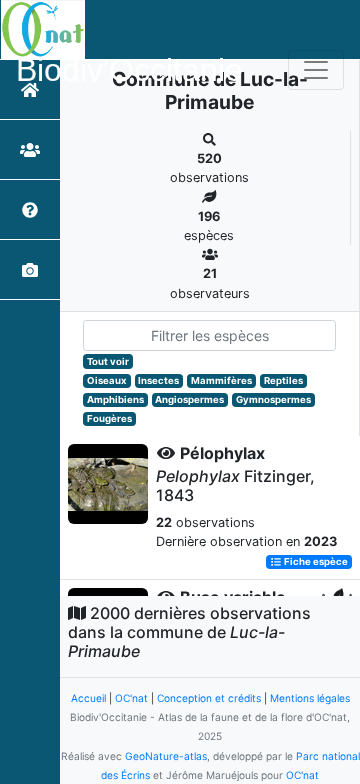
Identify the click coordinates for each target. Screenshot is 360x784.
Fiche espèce (315, 561)
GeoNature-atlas (166, 756)
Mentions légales (310, 698)
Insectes (158, 380)
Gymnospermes (273, 399)
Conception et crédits (209, 698)
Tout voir (108, 361)
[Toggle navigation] (316, 70)
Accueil (88, 698)
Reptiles (283, 380)
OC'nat (131, 698)
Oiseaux (107, 380)
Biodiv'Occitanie (129, 70)
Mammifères (221, 380)
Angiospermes (189, 399)
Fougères (109, 418)
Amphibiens (115, 399)
